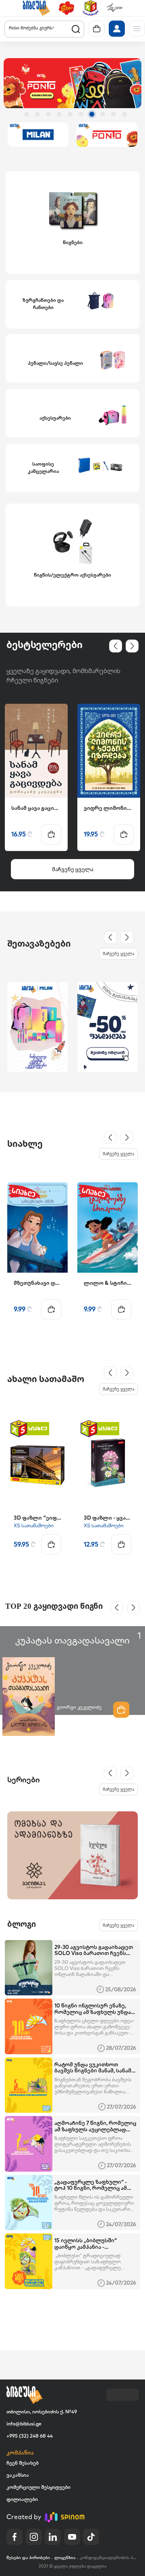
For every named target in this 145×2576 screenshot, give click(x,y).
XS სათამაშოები (34, 1525)
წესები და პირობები (28, 2558)
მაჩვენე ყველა (118, 953)
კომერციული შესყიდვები (38, 2487)
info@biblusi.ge (24, 2424)
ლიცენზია (65, 2558)
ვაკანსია (18, 2475)
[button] (36, 8)
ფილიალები (22, 2499)
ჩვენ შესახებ (23, 2463)
